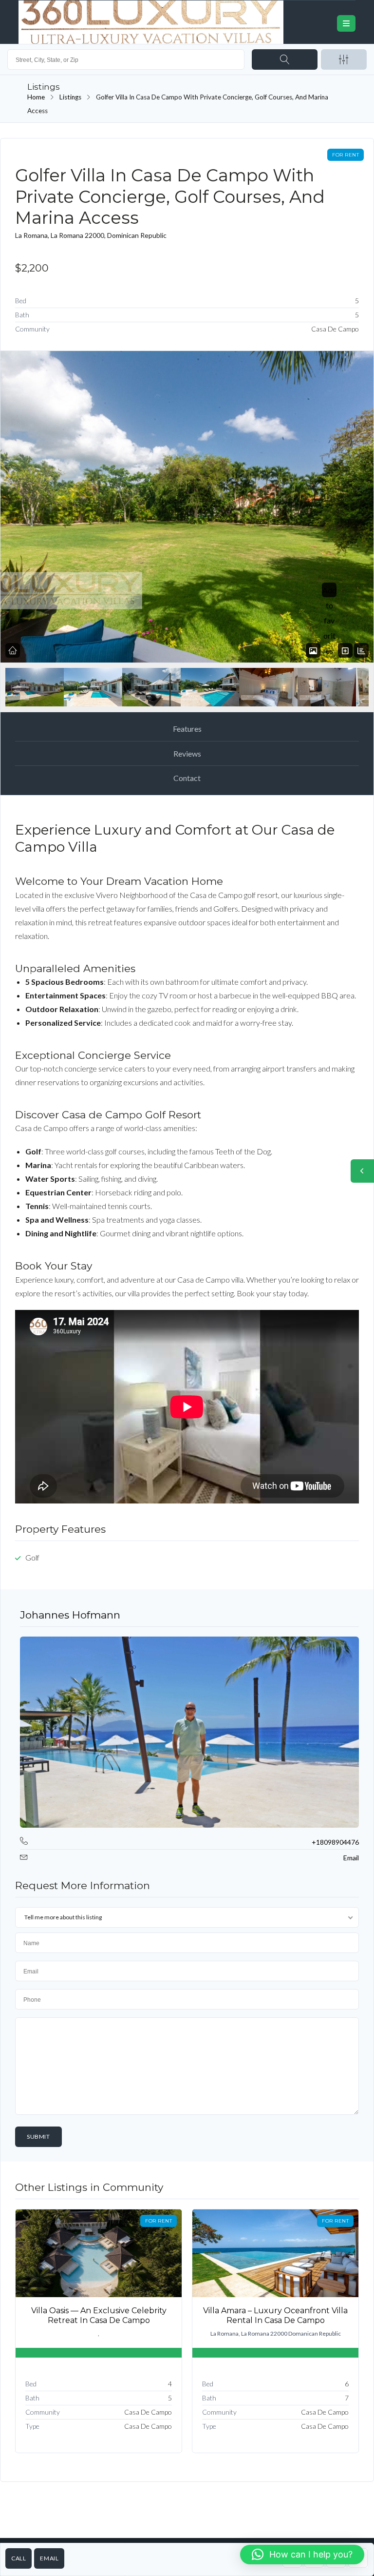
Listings (70, 97)
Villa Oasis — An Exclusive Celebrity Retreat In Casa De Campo (99, 2315)
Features (187, 729)
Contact (187, 778)
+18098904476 (335, 1842)
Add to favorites (329, 620)
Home (36, 97)
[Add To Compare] (345, 651)
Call (19, 2558)
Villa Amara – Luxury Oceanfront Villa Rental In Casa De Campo (275, 2315)
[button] (302, 2555)
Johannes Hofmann (70, 1615)
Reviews (187, 753)
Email (49, 2558)
